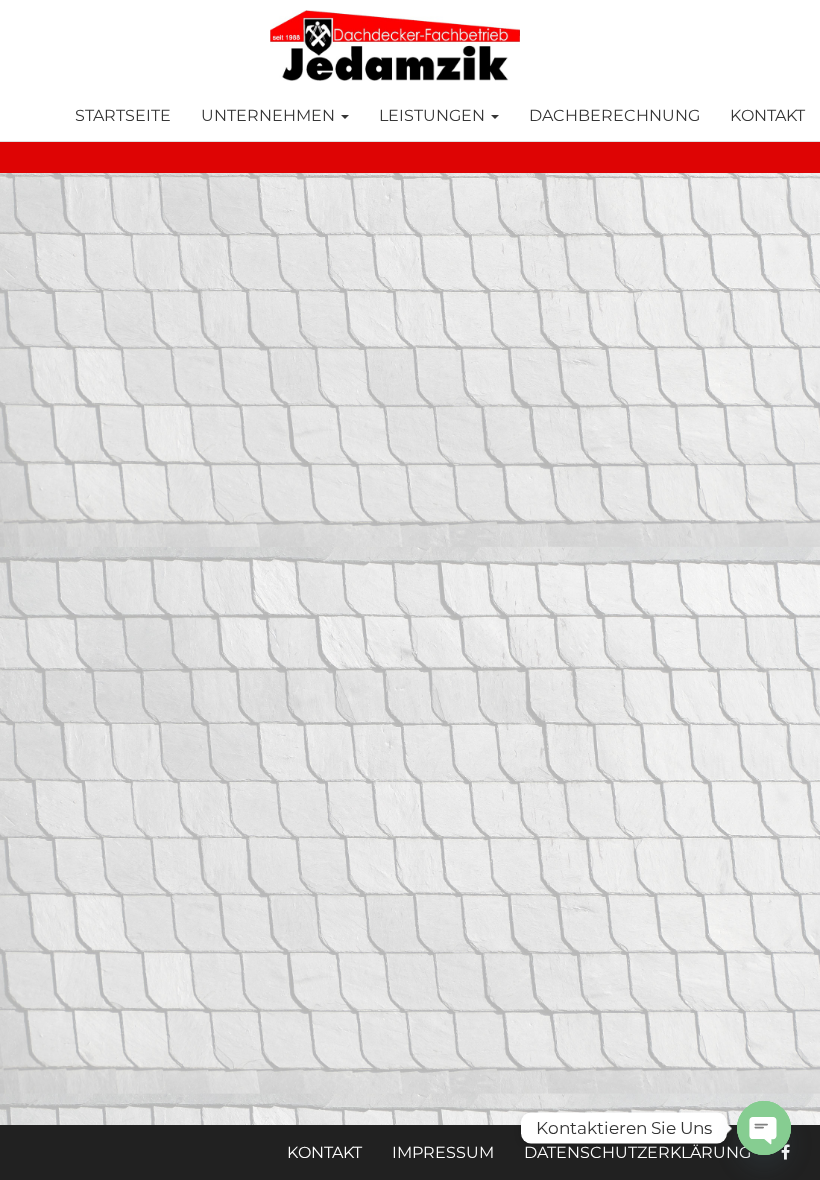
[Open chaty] (764, 1128)
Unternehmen (270, 115)
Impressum (443, 1152)
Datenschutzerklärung (637, 1152)
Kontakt (767, 115)
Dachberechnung (614, 115)
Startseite (123, 115)
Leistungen (434, 115)
